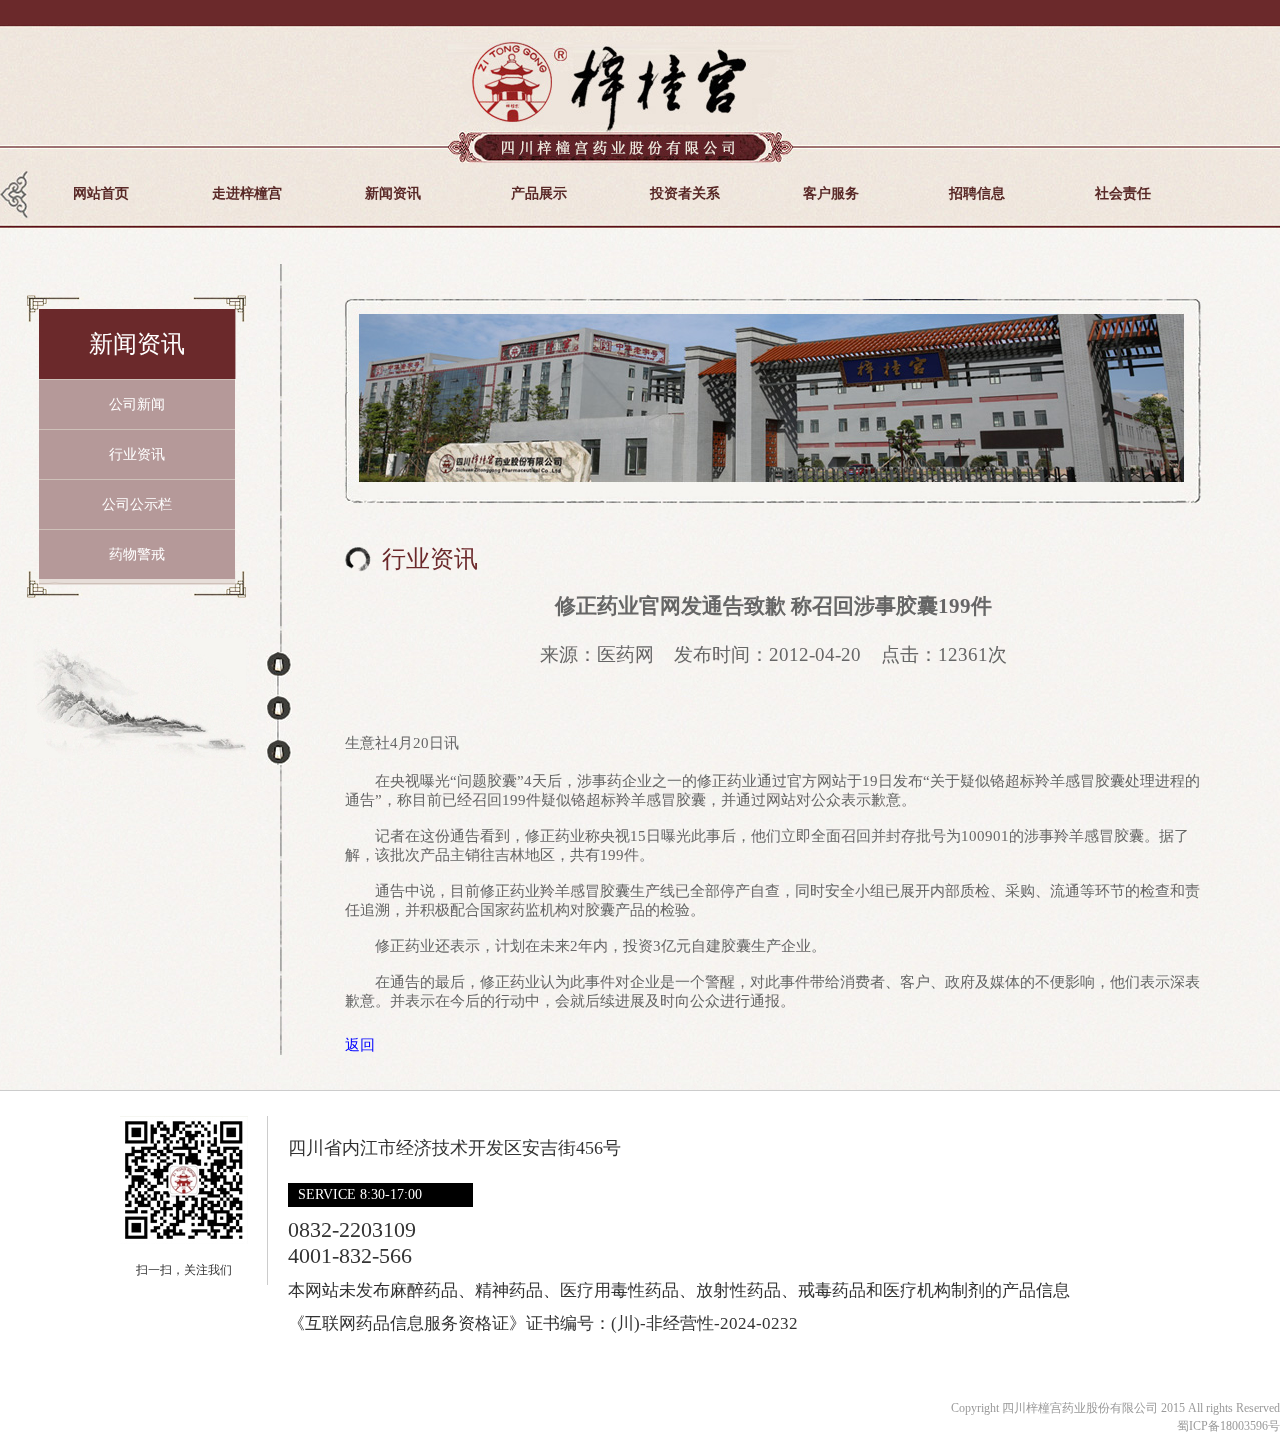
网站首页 (101, 193)
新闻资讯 (393, 193)
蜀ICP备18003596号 (1228, 1426)
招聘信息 (977, 193)
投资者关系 (685, 193)
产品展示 (539, 193)
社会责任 (1123, 193)
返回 (360, 1045)
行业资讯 (137, 454)
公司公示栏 (137, 504)
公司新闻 (137, 404)
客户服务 (831, 193)
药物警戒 (137, 554)
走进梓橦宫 (247, 193)
